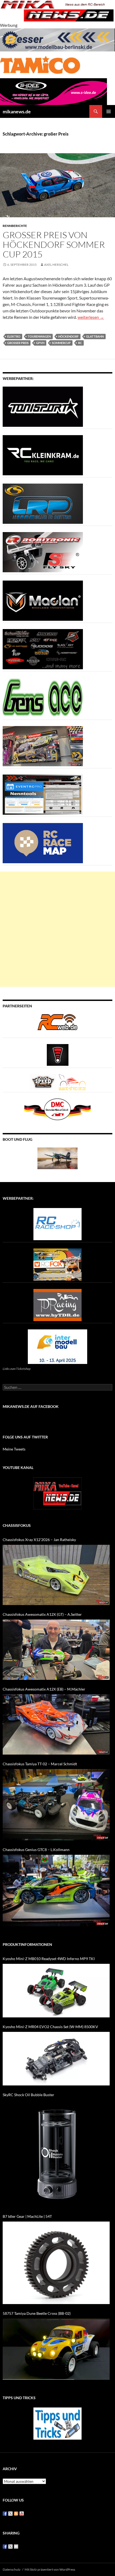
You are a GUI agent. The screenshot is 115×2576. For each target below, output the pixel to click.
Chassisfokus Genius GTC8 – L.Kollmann (36, 1850)
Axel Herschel (56, 265)
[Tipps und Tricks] (57, 2423)
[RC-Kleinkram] (43, 455)
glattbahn (95, 336)
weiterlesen (91, 317)
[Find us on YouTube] (22, 2514)
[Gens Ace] (43, 697)
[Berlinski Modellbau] (57, 39)
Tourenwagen (39, 336)
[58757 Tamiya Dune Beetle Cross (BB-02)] (56, 2349)
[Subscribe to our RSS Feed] (16, 2514)
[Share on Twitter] (10, 2547)
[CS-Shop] (43, 503)
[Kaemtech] (43, 648)
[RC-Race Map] (43, 842)
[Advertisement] (57, 929)
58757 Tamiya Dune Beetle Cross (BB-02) (37, 2313)
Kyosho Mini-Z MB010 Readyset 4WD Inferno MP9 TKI (49, 1959)
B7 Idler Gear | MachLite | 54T (27, 2216)
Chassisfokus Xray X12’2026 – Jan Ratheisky (39, 1540)
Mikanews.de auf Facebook (31, 1406)
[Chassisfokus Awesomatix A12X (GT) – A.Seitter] (56, 1650)
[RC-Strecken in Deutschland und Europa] (72, 1081)
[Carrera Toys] (43, 745)
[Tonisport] (43, 406)
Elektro (14, 336)
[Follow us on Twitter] (10, 2514)
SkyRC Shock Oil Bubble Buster (28, 2095)
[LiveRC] (58, 1054)
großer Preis (18, 343)
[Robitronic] (43, 552)
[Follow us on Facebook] (5, 2514)
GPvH (40, 343)
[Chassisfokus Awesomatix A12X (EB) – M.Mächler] (56, 1724)
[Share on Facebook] (5, 2547)
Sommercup (61, 343)
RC (80, 343)
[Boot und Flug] (57, 1158)
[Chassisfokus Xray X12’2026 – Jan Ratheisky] (56, 1575)
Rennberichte (15, 226)
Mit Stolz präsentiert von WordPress (50, 2569)
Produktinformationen (27, 1944)
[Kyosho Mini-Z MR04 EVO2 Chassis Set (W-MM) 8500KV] (56, 2059)
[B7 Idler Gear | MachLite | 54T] (56, 2263)
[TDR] (57, 1304)
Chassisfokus (17, 1525)
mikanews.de (17, 111)
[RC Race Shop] (57, 1223)
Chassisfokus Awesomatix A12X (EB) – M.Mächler (44, 1689)
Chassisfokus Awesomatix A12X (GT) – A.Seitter (42, 1614)
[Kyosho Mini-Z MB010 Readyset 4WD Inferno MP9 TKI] (56, 1991)
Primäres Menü (109, 111)
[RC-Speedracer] (44, 1081)
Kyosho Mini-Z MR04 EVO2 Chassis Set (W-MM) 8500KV (50, 2027)
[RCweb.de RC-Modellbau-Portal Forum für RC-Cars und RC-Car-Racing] (57, 1024)
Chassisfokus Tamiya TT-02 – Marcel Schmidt (40, 1764)
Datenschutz (12, 2569)
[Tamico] (40, 64)
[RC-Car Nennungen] (43, 794)
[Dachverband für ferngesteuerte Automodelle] (57, 1109)
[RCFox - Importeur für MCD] (57, 1264)
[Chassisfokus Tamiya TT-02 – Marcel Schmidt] (56, 1805)
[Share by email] (16, 2547)
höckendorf (68, 336)
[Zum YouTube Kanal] (57, 1493)
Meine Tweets (14, 1449)
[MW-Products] (43, 600)
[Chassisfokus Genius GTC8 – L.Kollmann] (56, 1891)
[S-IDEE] (53, 91)
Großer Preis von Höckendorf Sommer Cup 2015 (54, 244)
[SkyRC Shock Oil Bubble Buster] (56, 2153)
